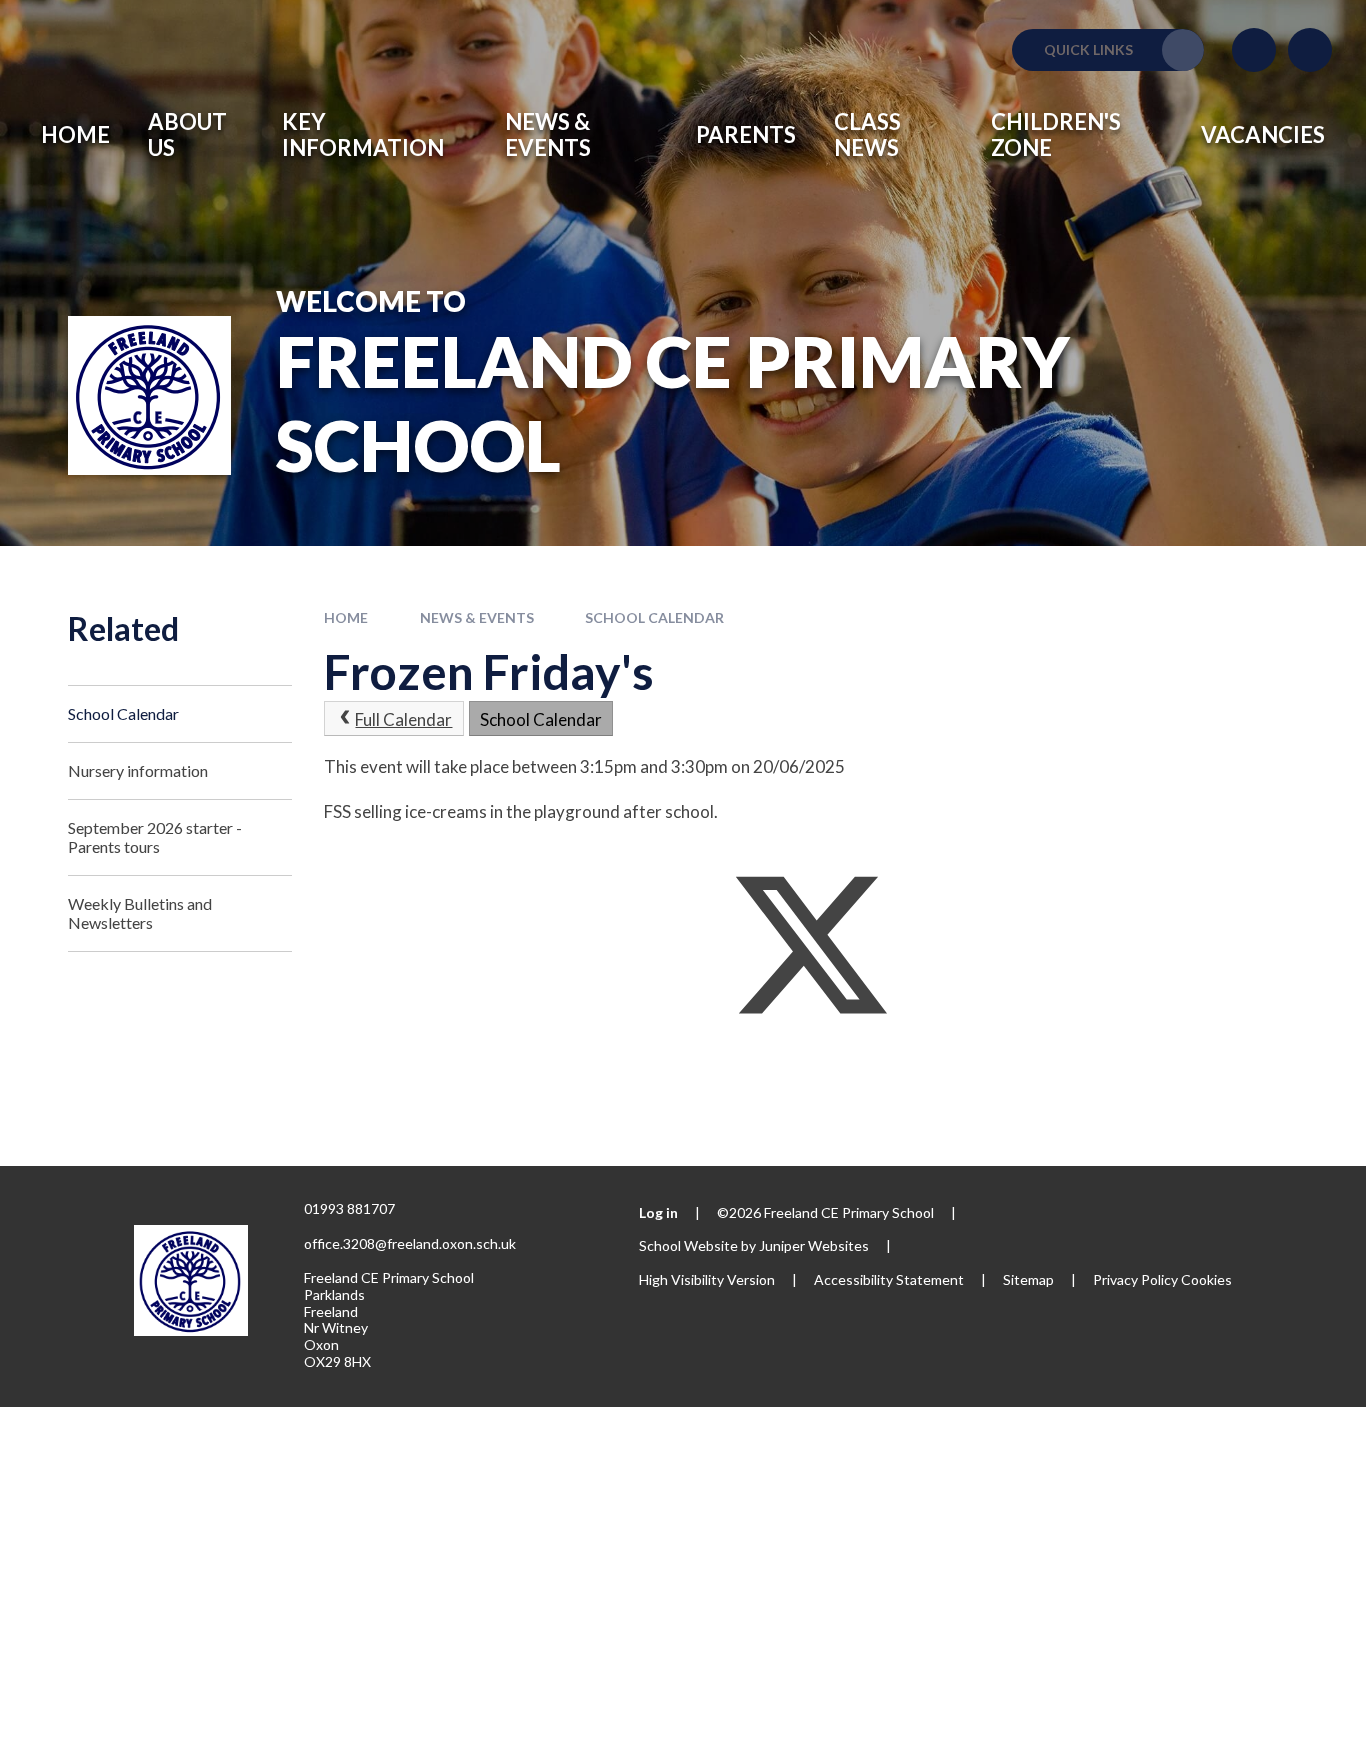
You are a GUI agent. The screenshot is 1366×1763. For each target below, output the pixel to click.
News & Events (477, 617)
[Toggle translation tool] (1254, 50)
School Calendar (654, 617)
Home (346, 617)
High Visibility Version (707, 1279)
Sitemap (1028, 1279)
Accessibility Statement (889, 1279)
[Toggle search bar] (1310, 50)
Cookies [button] (1206, 1279)
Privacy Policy (1135, 1279)
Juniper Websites (814, 1245)
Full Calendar (403, 719)
